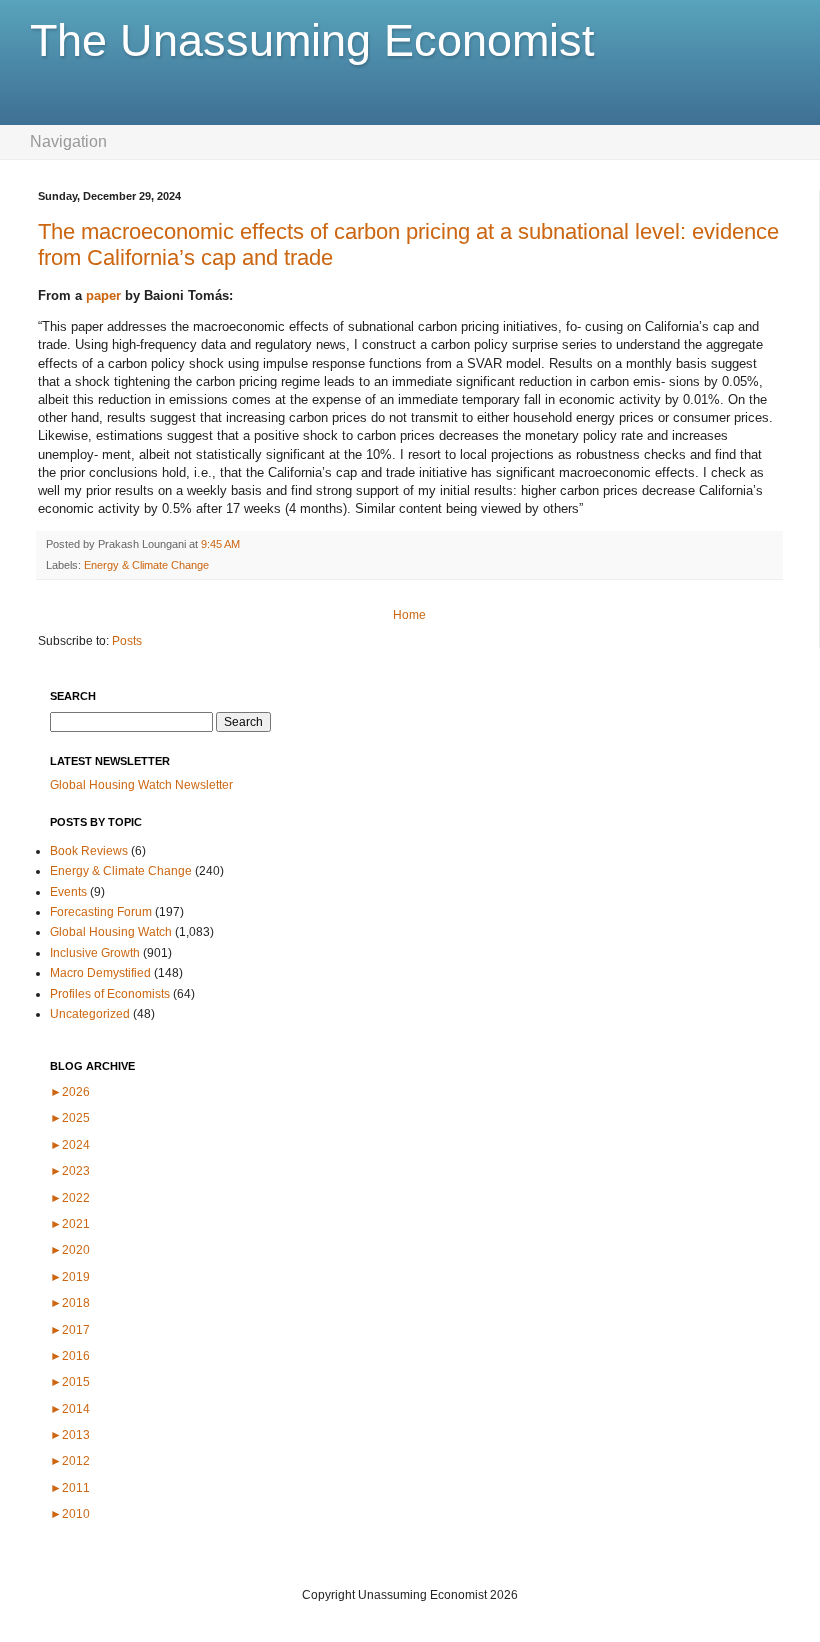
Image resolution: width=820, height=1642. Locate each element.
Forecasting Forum (101, 912)
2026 (70, 1092)
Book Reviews (89, 851)
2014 (70, 1409)
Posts (127, 641)
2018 (70, 1303)
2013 (70, 1435)
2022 (70, 1198)
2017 (70, 1330)
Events (68, 892)
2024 (70, 1145)
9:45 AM (220, 544)
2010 (70, 1514)
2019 (70, 1277)
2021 (70, 1224)
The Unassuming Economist (312, 40)
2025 (70, 1118)
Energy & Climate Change (146, 565)
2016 (70, 1356)
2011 (70, 1488)
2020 (70, 1250)
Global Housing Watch (111, 932)
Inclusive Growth (95, 953)
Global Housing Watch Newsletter (141, 785)
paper (103, 295)
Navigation (68, 141)
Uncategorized (90, 1014)
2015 (70, 1382)
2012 (70, 1461)
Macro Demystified (100, 973)
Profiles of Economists (110, 994)
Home (409, 615)
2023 (70, 1171)
